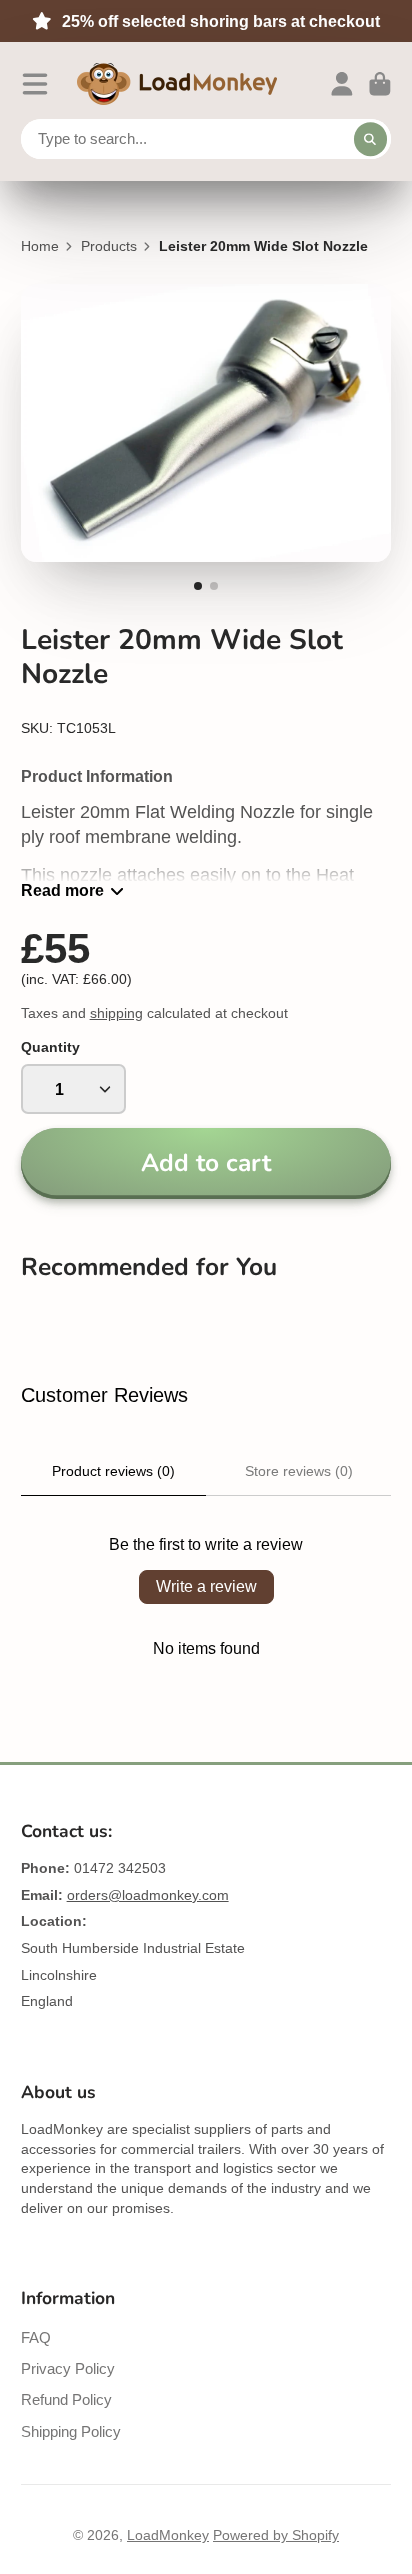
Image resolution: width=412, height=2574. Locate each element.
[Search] (371, 139)
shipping (116, 1013)
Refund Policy (66, 2399)
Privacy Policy (68, 2368)
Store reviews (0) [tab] (299, 1471)
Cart (380, 84)
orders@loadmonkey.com (148, 1895)
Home (40, 246)
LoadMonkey (168, 2535)
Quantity (50, 1047)
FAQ (36, 2337)
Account (342, 84)
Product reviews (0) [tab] (113, 1471)
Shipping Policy (71, 2431)
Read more (62, 890)
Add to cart (206, 1163)
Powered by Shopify (276, 2535)
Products (109, 246)
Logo (177, 84)
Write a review (206, 1586)
